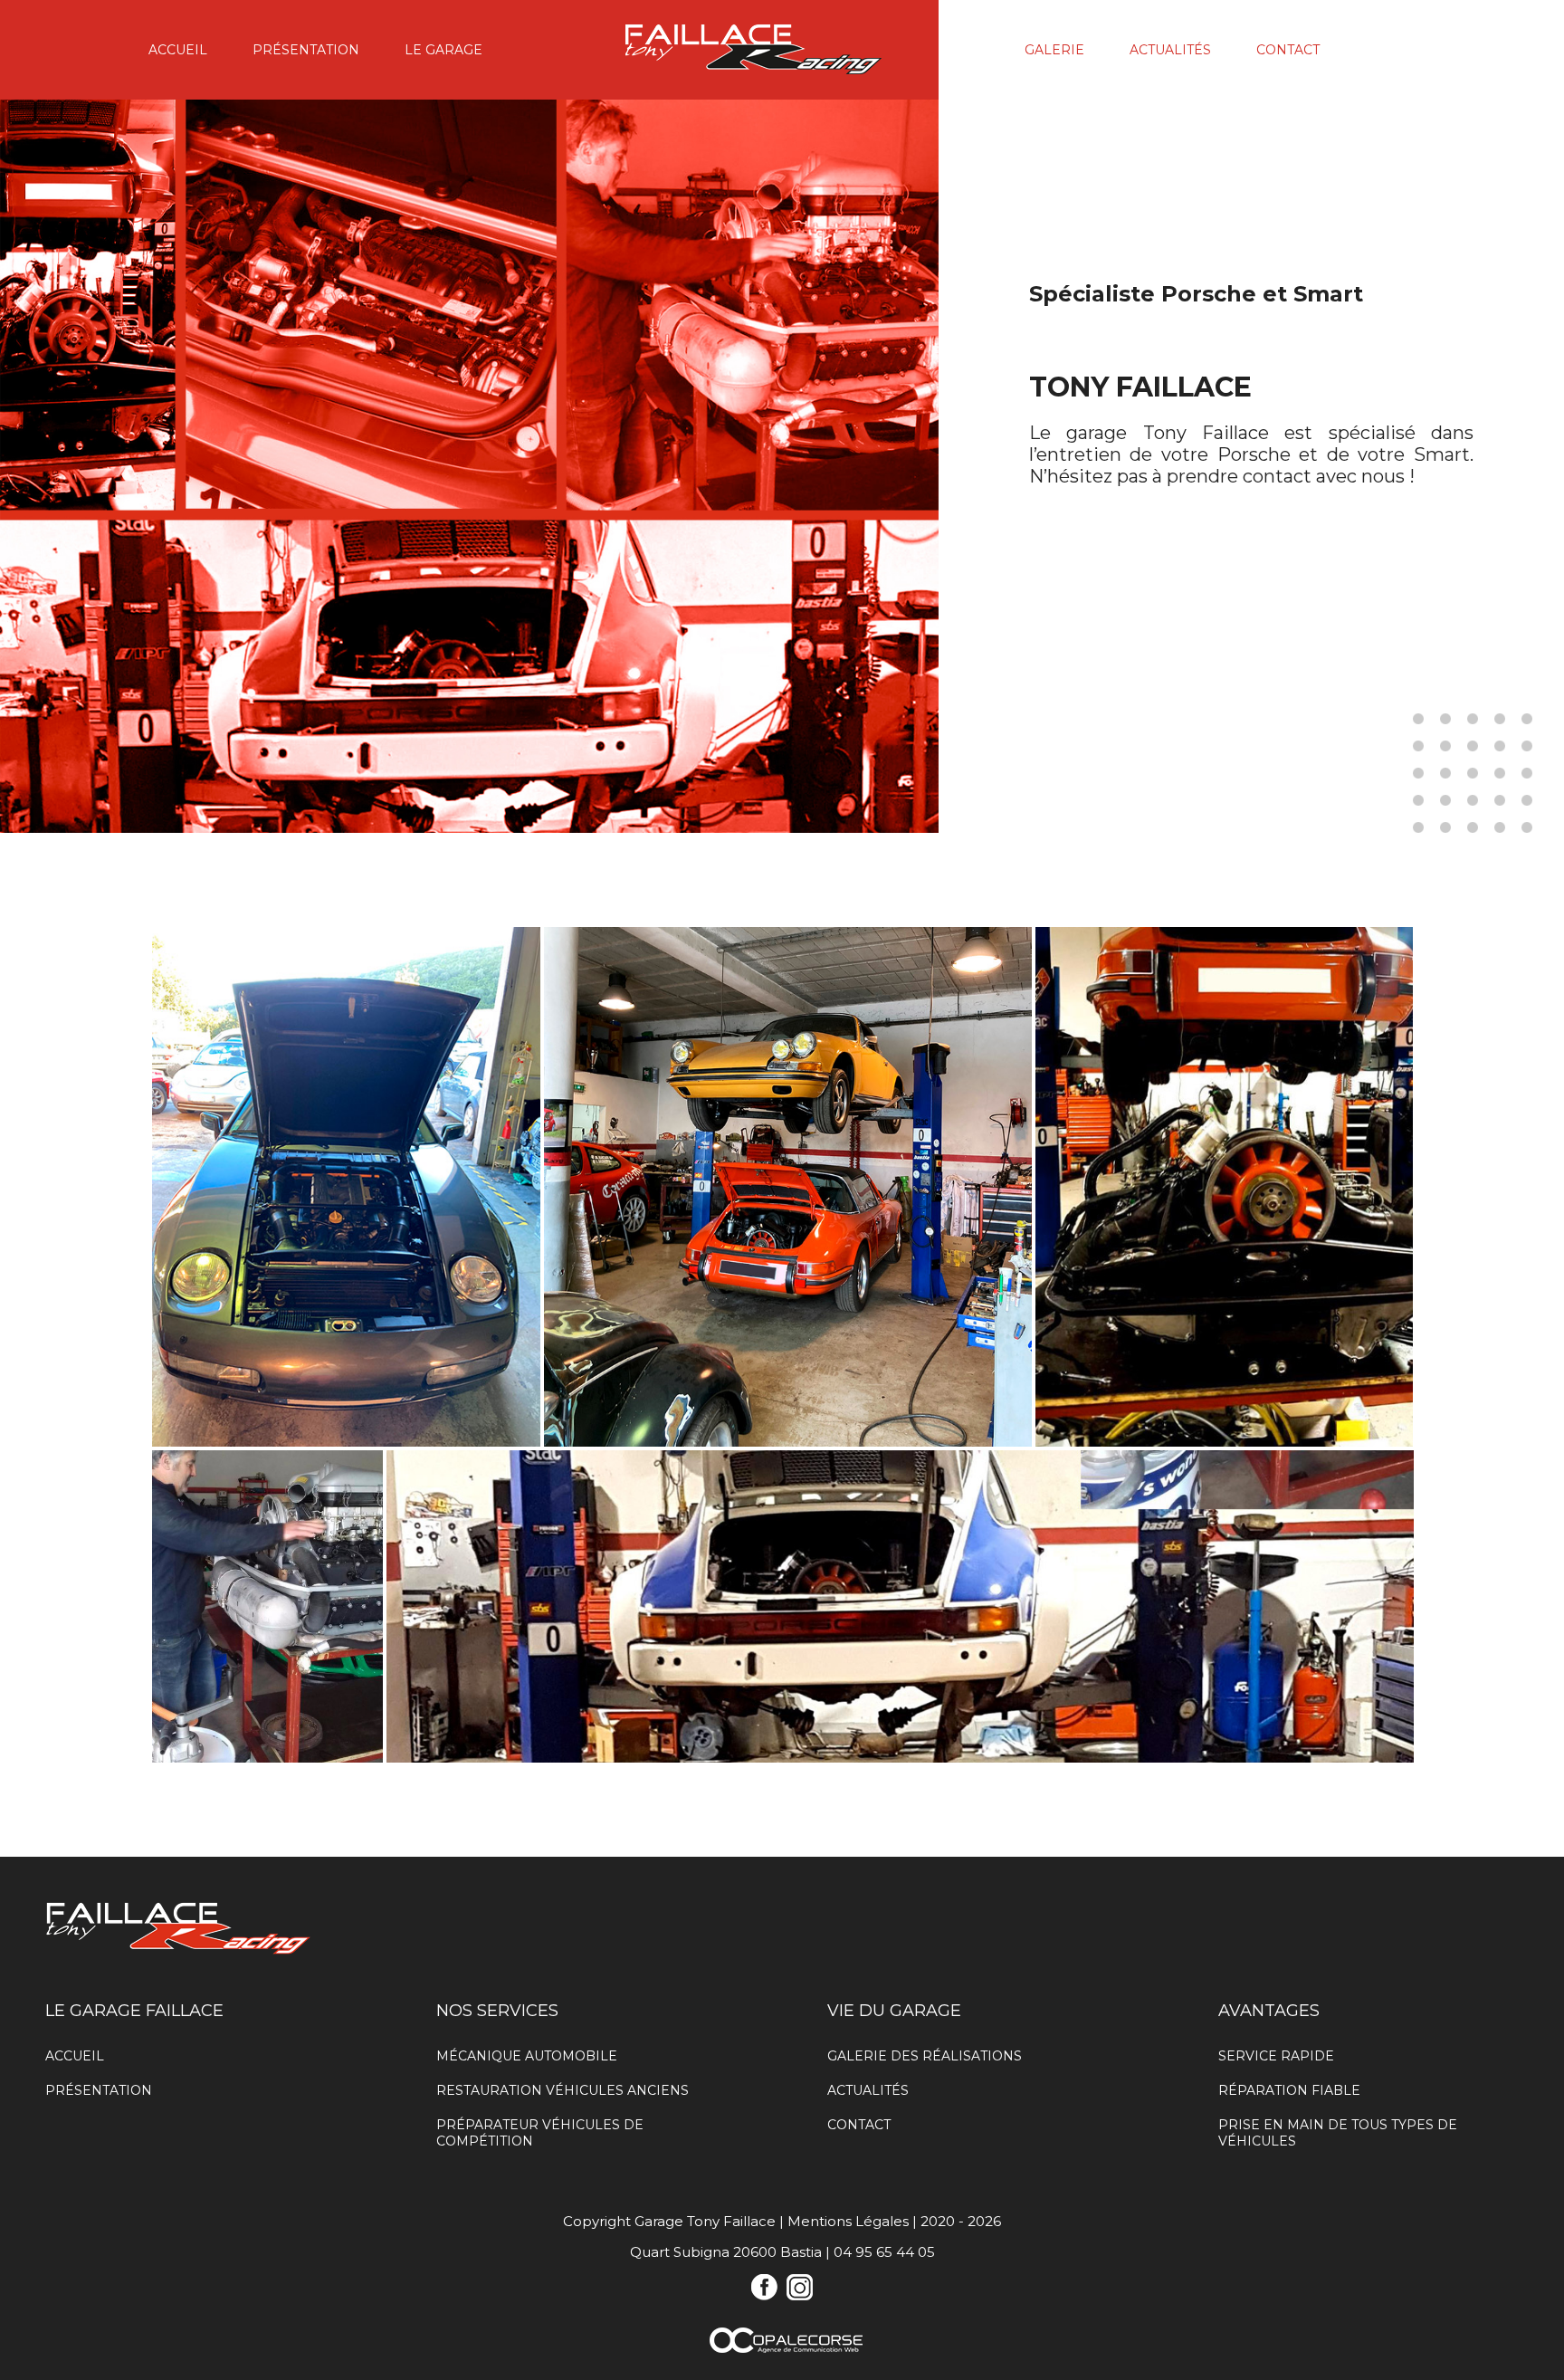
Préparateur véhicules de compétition (540, 2133)
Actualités (1170, 50)
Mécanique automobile (527, 2056)
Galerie (1054, 50)
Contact (1288, 50)
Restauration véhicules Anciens (563, 2090)
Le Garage (443, 50)
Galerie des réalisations (925, 2056)
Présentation (306, 50)
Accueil (178, 50)
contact (1277, 476)
